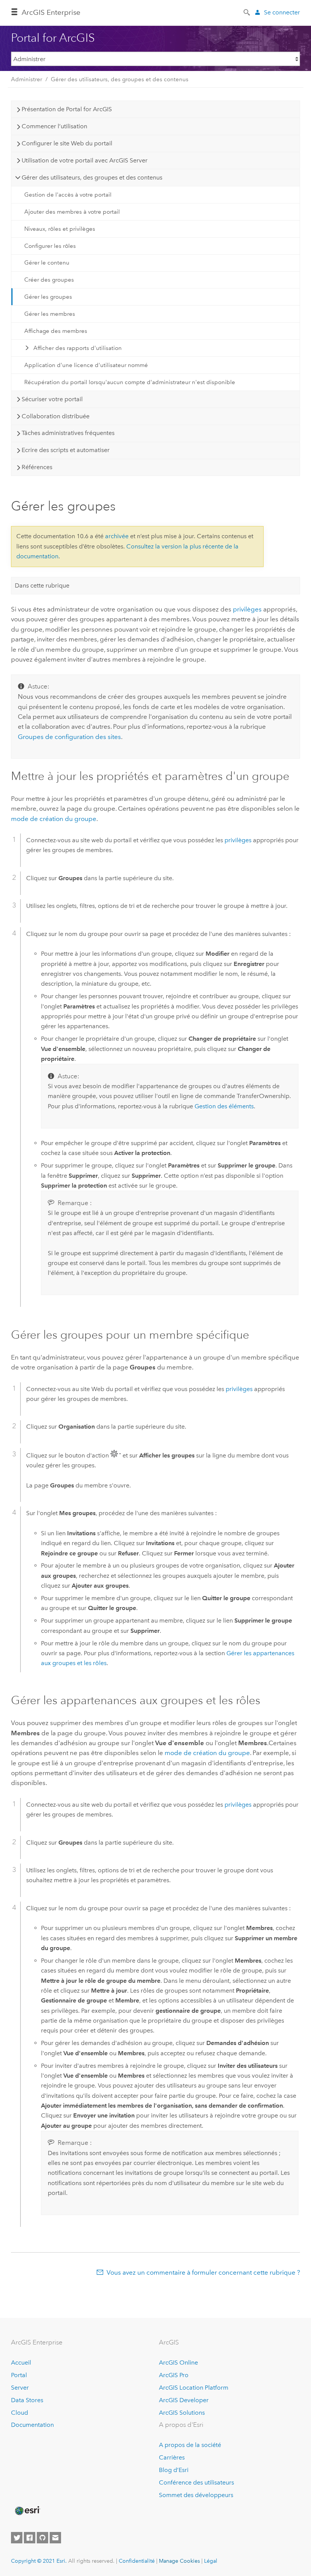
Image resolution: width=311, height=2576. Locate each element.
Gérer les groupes (48, 297)
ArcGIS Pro (174, 2375)
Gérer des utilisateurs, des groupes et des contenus (120, 79)
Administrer (27, 79)
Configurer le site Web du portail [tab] (67, 143)
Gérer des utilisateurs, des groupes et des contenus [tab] (92, 177)
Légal (211, 2561)
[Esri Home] (27, 2511)
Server (20, 2388)
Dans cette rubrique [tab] (42, 585)
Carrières (172, 2457)
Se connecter (282, 12)
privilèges (247, 609)
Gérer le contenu (47, 263)
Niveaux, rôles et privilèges (60, 229)
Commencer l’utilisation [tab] (54, 126)
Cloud (20, 2413)
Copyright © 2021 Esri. (39, 2561)
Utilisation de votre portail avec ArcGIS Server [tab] (85, 160)
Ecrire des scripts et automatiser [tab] (66, 450)
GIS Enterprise (51, 12)
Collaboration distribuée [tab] (56, 416)
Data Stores (27, 2400)
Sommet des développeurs (196, 2495)
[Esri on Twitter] (17, 2538)
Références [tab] (37, 467)
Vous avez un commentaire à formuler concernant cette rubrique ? (203, 2272)
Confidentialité (137, 2561)
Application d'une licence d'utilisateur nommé (86, 365)
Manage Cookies (179, 2561)
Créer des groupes (49, 280)
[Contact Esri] (55, 2538)
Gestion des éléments (224, 1106)
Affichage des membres (56, 331)
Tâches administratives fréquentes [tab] (68, 433)
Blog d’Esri (174, 2470)
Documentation (32, 2425)
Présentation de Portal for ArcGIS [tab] (67, 109)
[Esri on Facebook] (30, 2538)
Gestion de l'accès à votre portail (68, 195)
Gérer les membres (50, 314)
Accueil (21, 2363)
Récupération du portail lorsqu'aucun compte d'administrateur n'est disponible (130, 382)
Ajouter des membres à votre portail (72, 212)
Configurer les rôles (50, 246)
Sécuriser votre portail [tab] (52, 399)
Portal (19, 2375)
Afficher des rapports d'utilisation (78, 348)
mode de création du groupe (54, 819)
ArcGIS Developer (184, 2400)
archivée (117, 536)
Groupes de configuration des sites (69, 737)
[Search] (247, 12)
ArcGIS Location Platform (194, 2388)
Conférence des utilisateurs (196, 2482)
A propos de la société (190, 2445)
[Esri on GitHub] (42, 2538)
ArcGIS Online (178, 2363)
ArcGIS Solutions (182, 2413)
